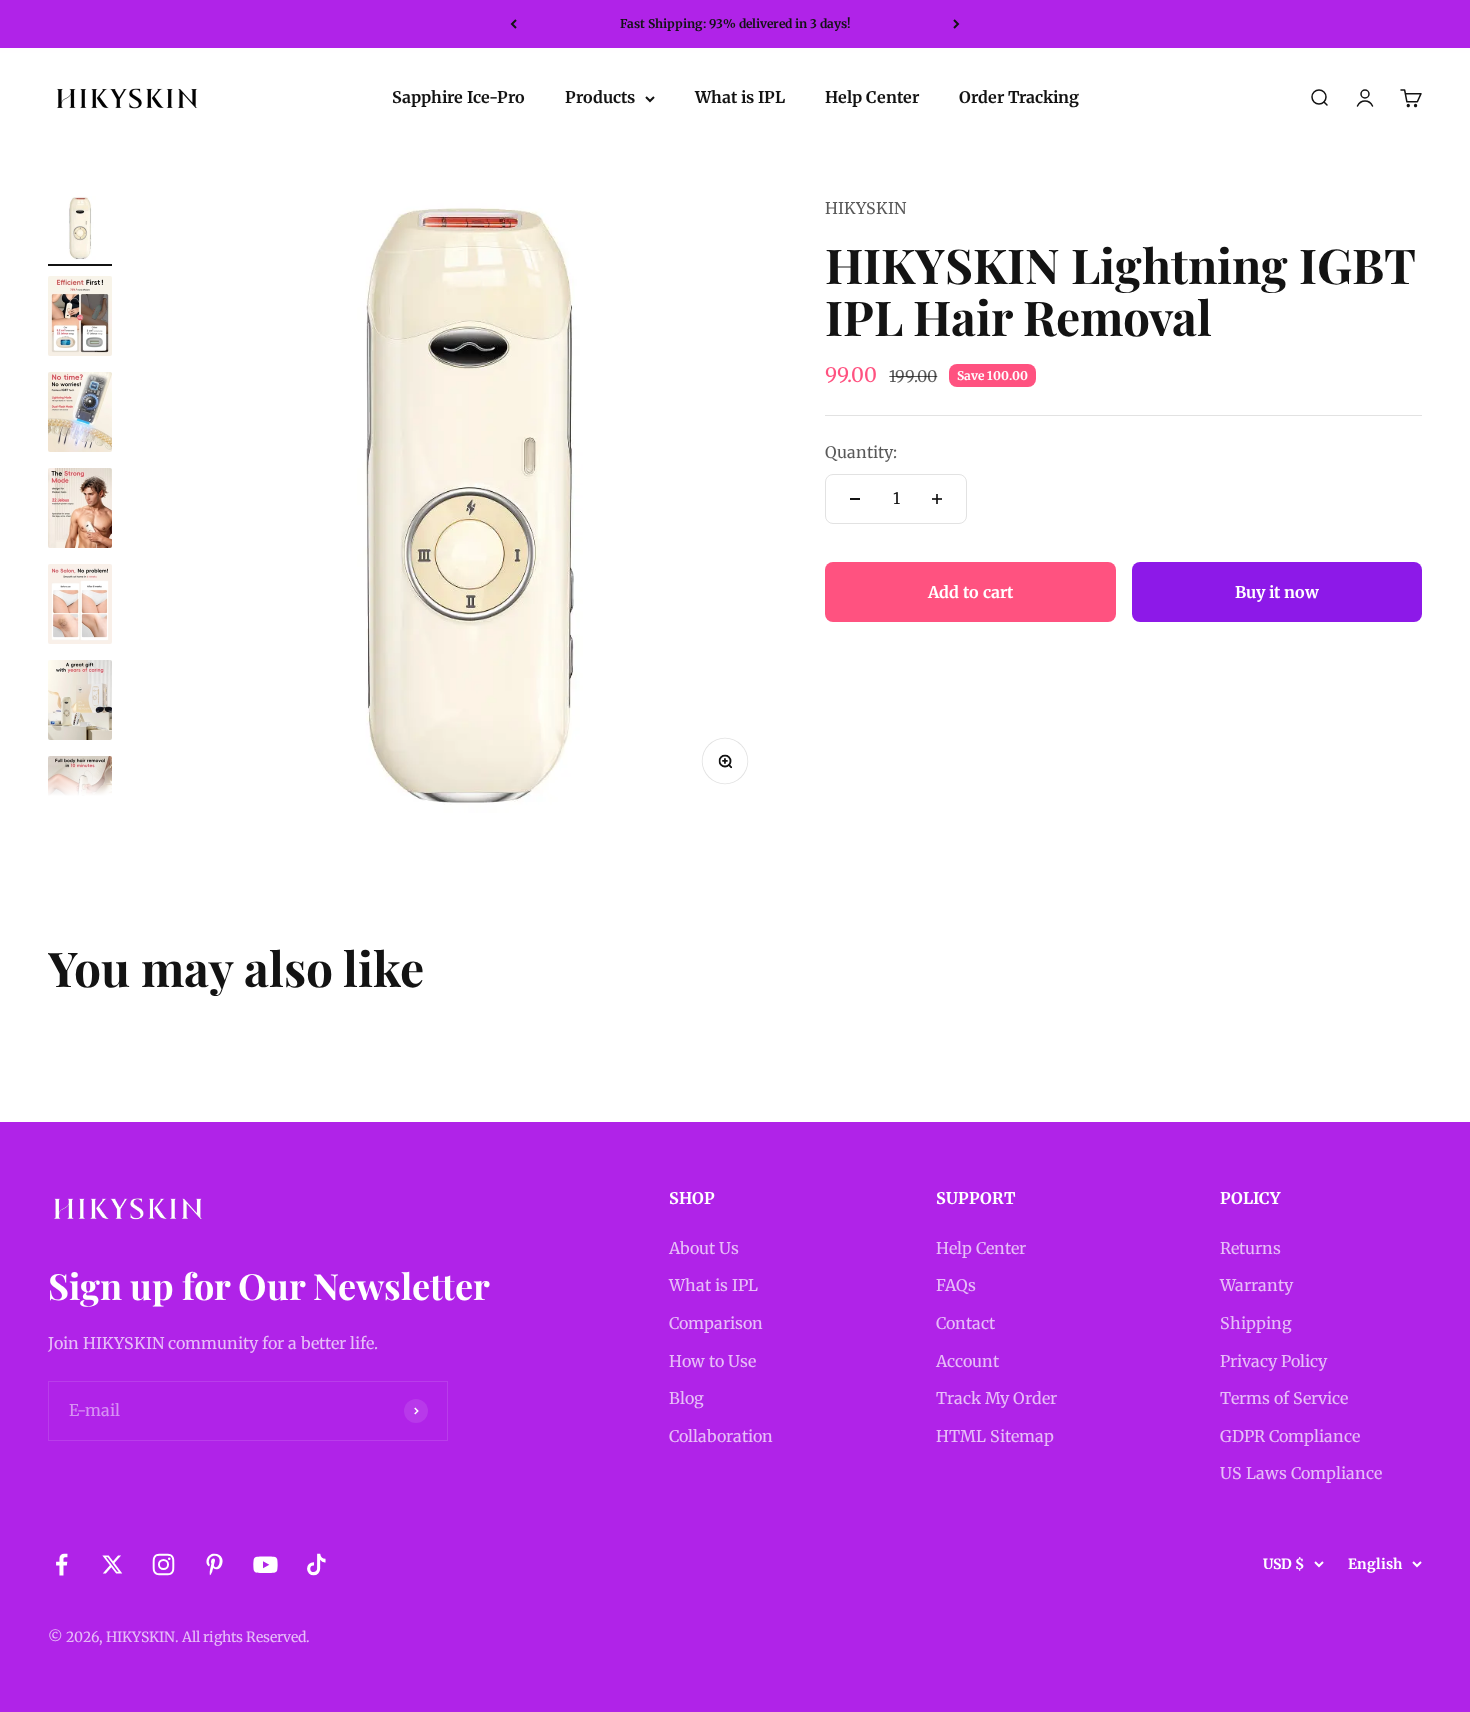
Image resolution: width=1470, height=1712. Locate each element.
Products (600, 98)
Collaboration (721, 1436)
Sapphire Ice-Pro (458, 98)
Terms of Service (1284, 1398)
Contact (965, 1323)
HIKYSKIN (865, 208)
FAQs (956, 1285)
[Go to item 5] (80, 607)
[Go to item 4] (80, 511)
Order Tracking (1019, 98)
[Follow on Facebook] (61, 1564)
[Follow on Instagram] (163, 1564)
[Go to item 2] (80, 319)
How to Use (712, 1361)
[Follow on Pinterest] (214, 1564)
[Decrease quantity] (855, 499)
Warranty (1256, 1285)
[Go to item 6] (80, 703)
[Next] (956, 24)
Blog (686, 1398)
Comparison (716, 1323)
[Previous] (513, 24)
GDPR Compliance (1290, 1436)
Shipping (1256, 1323)
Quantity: (861, 453)
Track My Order (996, 1398)
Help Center (872, 98)
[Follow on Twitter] (112, 1564)
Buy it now (1277, 592)
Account (967, 1361)
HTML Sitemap (995, 1436)
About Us (704, 1248)
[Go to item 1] (80, 231)
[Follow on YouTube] (265, 1564)
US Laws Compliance (1301, 1473)
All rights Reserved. (246, 1637)
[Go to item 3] (80, 415)
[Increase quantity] (937, 499)
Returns (1250, 1248)
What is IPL (740, 98)
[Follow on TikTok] (316, 1564)
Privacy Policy (1273, 1361)
